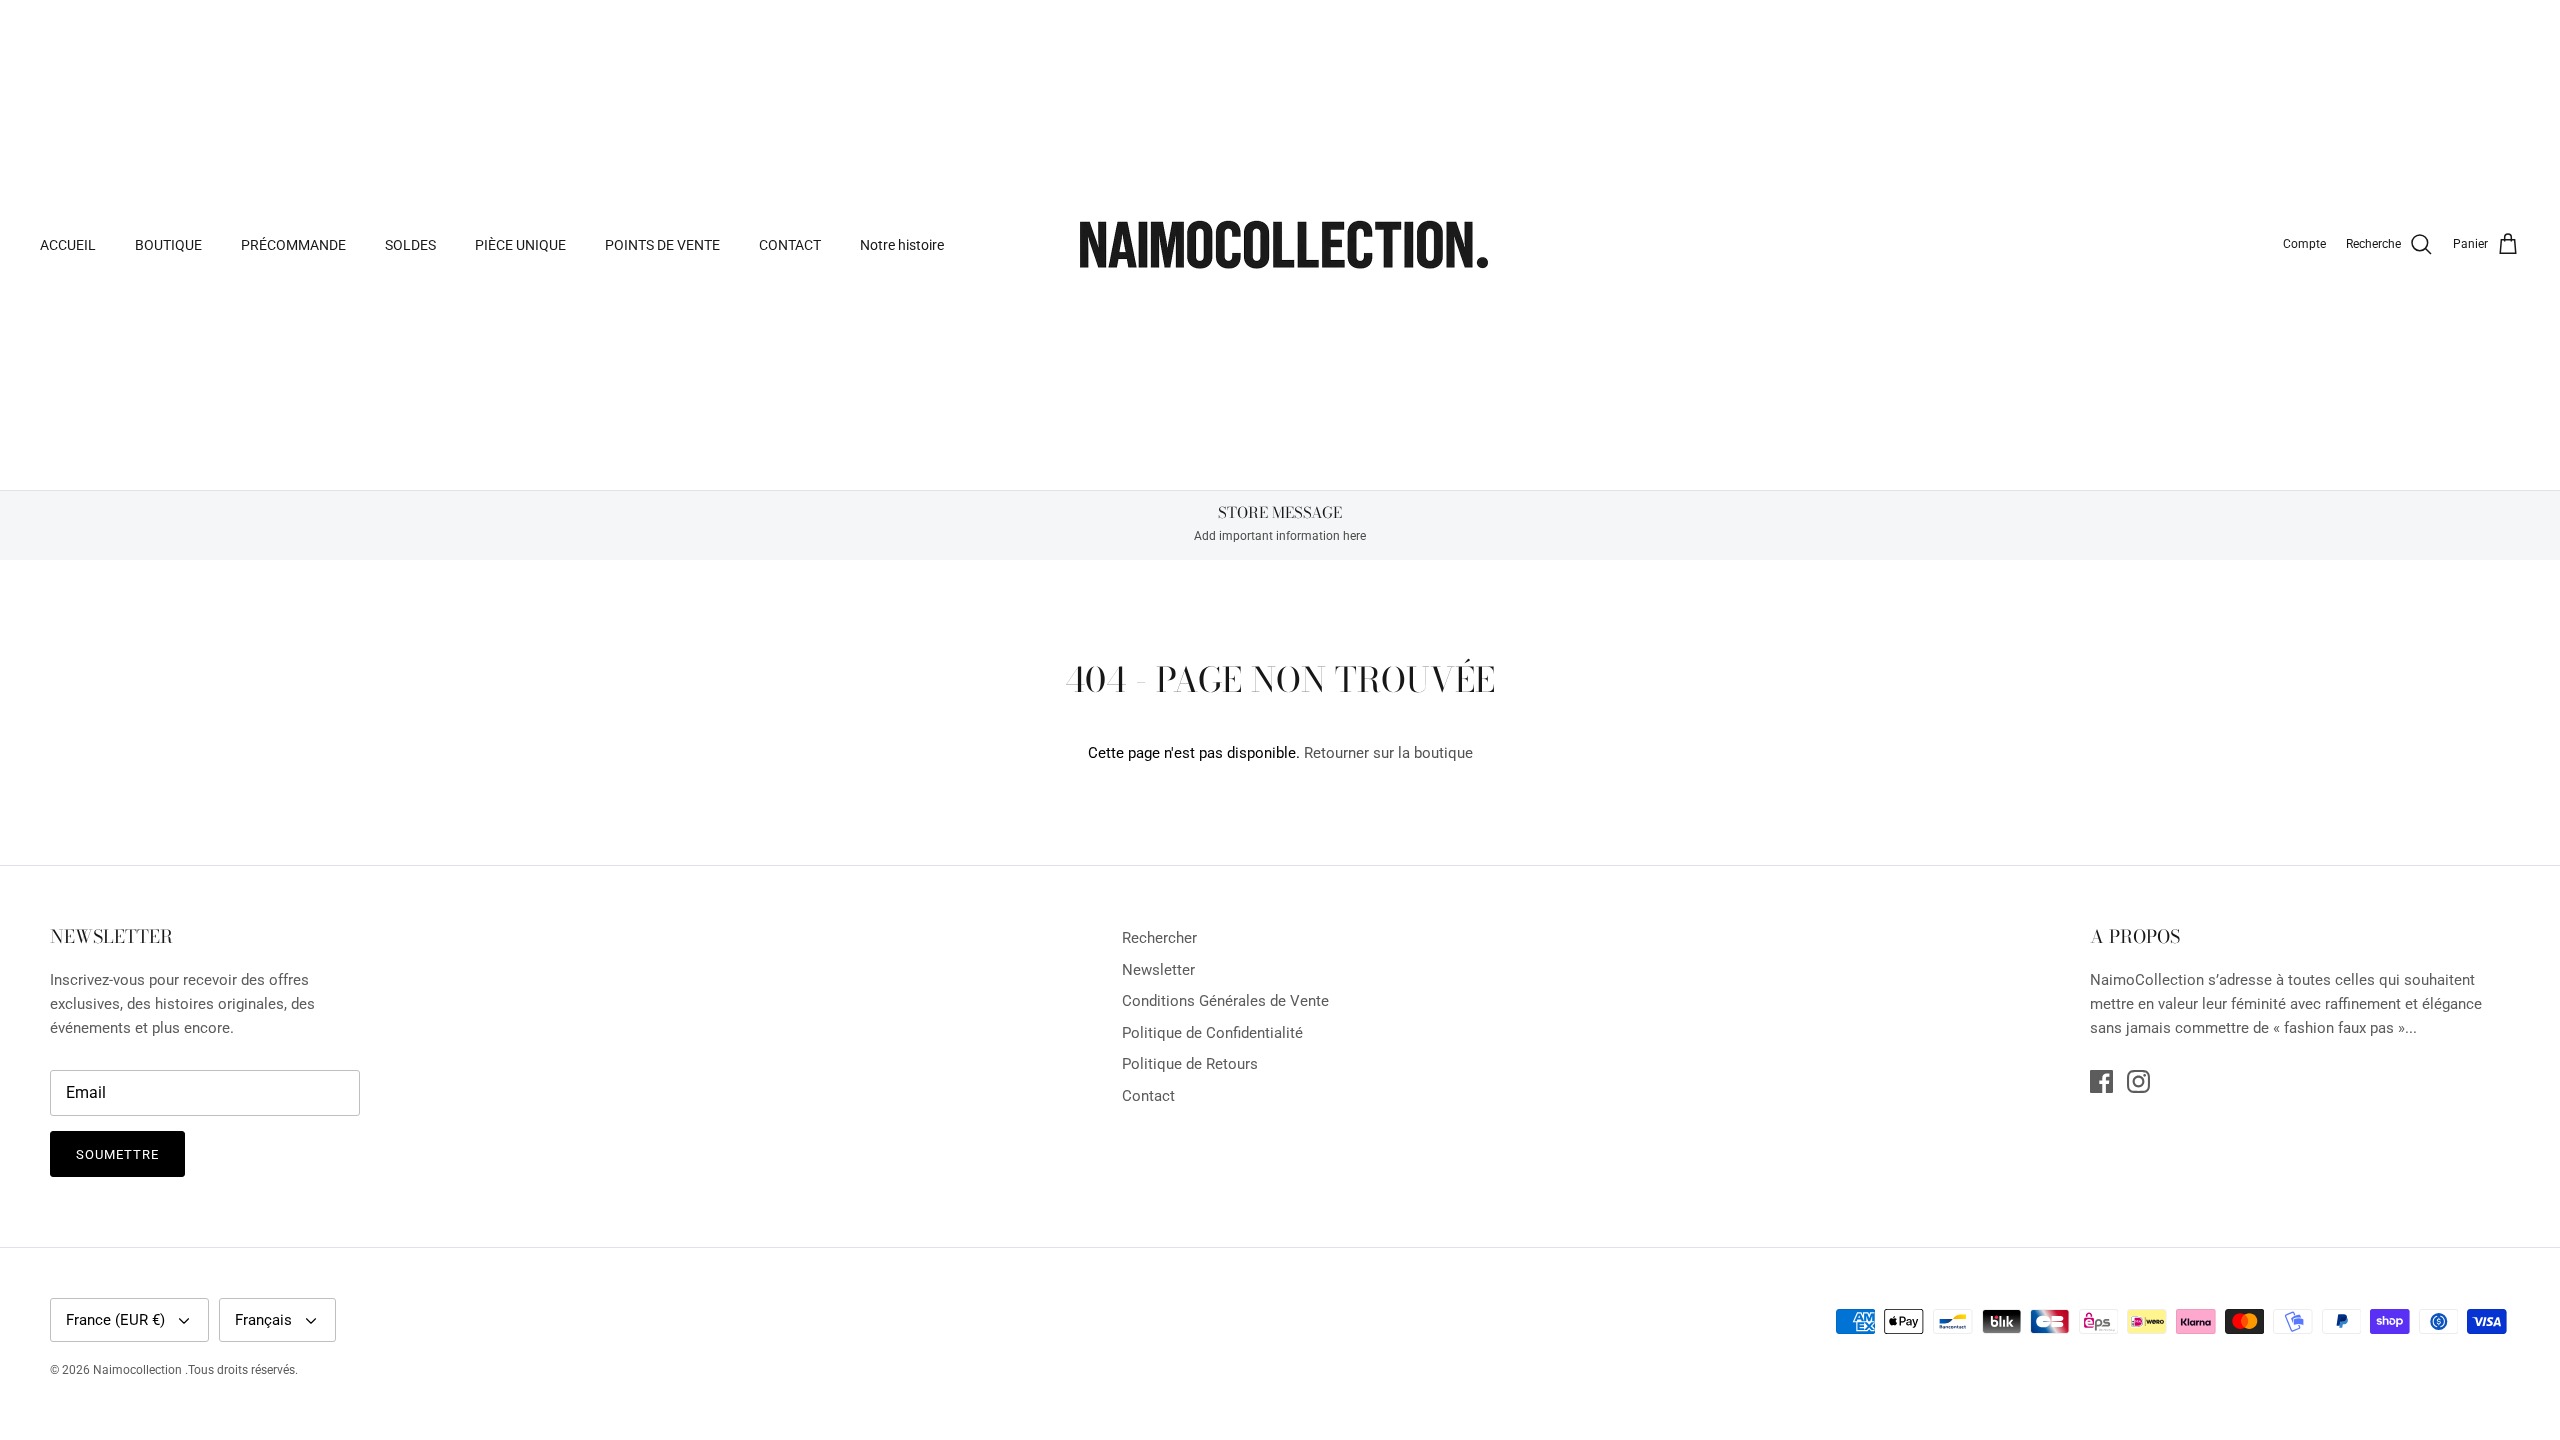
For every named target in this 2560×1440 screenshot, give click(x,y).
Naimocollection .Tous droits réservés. (195, 1370)
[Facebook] (2101, 1081)
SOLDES (410, 245)
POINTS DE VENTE (662, 245)
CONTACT (790, 245)
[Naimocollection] (1280, 245)
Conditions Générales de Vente (1225, 1001)
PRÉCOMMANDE (293, 245)
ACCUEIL (68, 245)
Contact (1148, 1096)
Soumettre (117, 1154)
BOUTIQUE (168, 245)
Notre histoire (902, 245)
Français (263, 1320)
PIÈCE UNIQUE (520, 245)
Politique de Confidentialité (1212, 1033)
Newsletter (1158, 970)
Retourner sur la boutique (1388, 753)
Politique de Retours (1190, 1064)
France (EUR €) (115, 1320)
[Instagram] (2138, 1081)
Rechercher (1159, 938)
